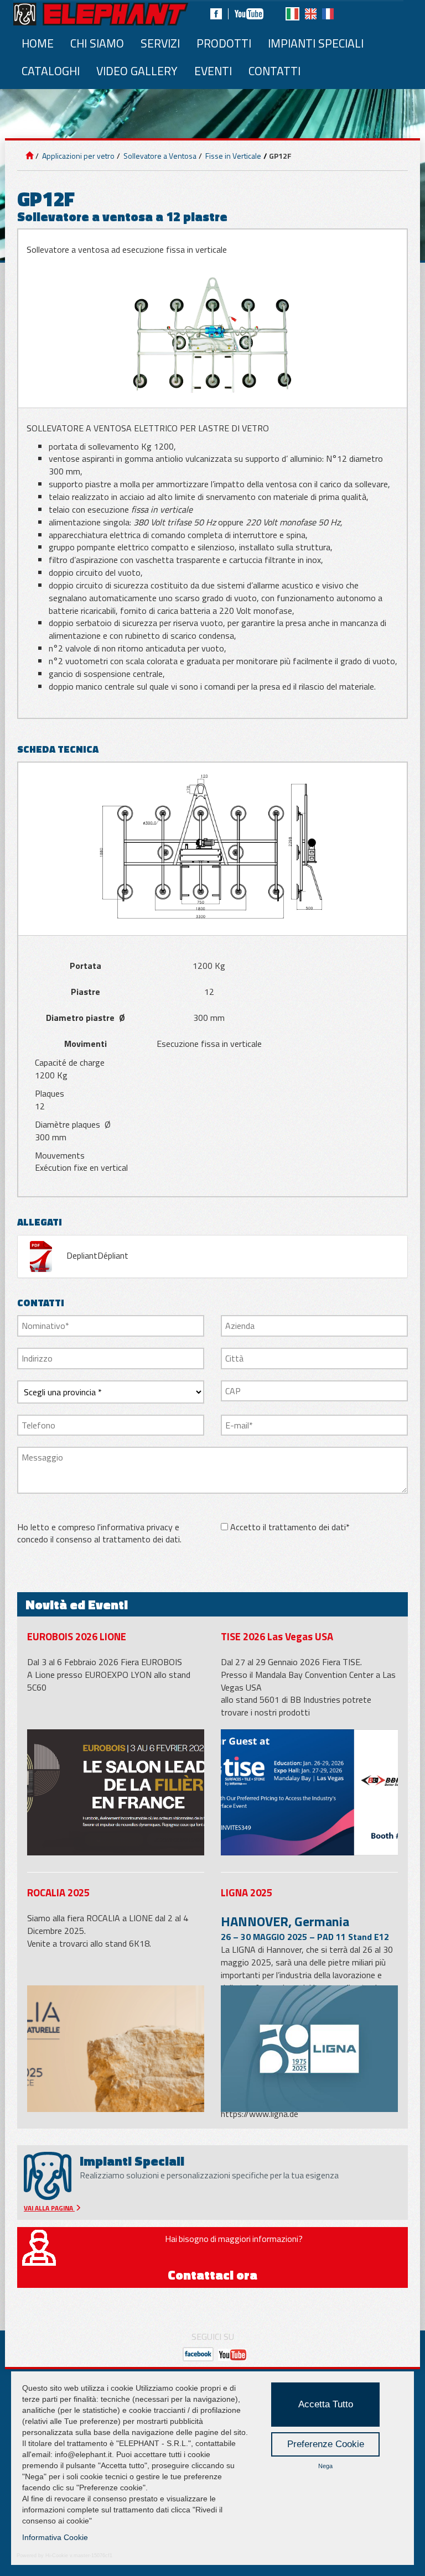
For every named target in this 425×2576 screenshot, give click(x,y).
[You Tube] (232, 2354)
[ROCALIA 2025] (116, 2049)
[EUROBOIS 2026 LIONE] (116, 1793)
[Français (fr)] (328, 14)
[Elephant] (101, 14)
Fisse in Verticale (232, 156)
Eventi (213, 71)
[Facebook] (216, 14)
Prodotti (224, 43)
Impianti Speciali (316, 43)
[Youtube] (249, 14)
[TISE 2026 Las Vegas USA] (309, 1793)
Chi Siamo (97, 43)
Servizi (160, 43)
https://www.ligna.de (260, 2114)
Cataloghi (51, 71)
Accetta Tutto (326, 2404)
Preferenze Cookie (326, 2444)
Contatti (274, 71)
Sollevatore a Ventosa (159, 156)
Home (38, 43)
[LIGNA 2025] (309, 2049)
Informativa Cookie (55, 2537)
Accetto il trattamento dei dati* (290, 1527)
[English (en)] (311, 14)
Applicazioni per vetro (77, 156)
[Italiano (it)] (292, 14)
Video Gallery (137, 71)
